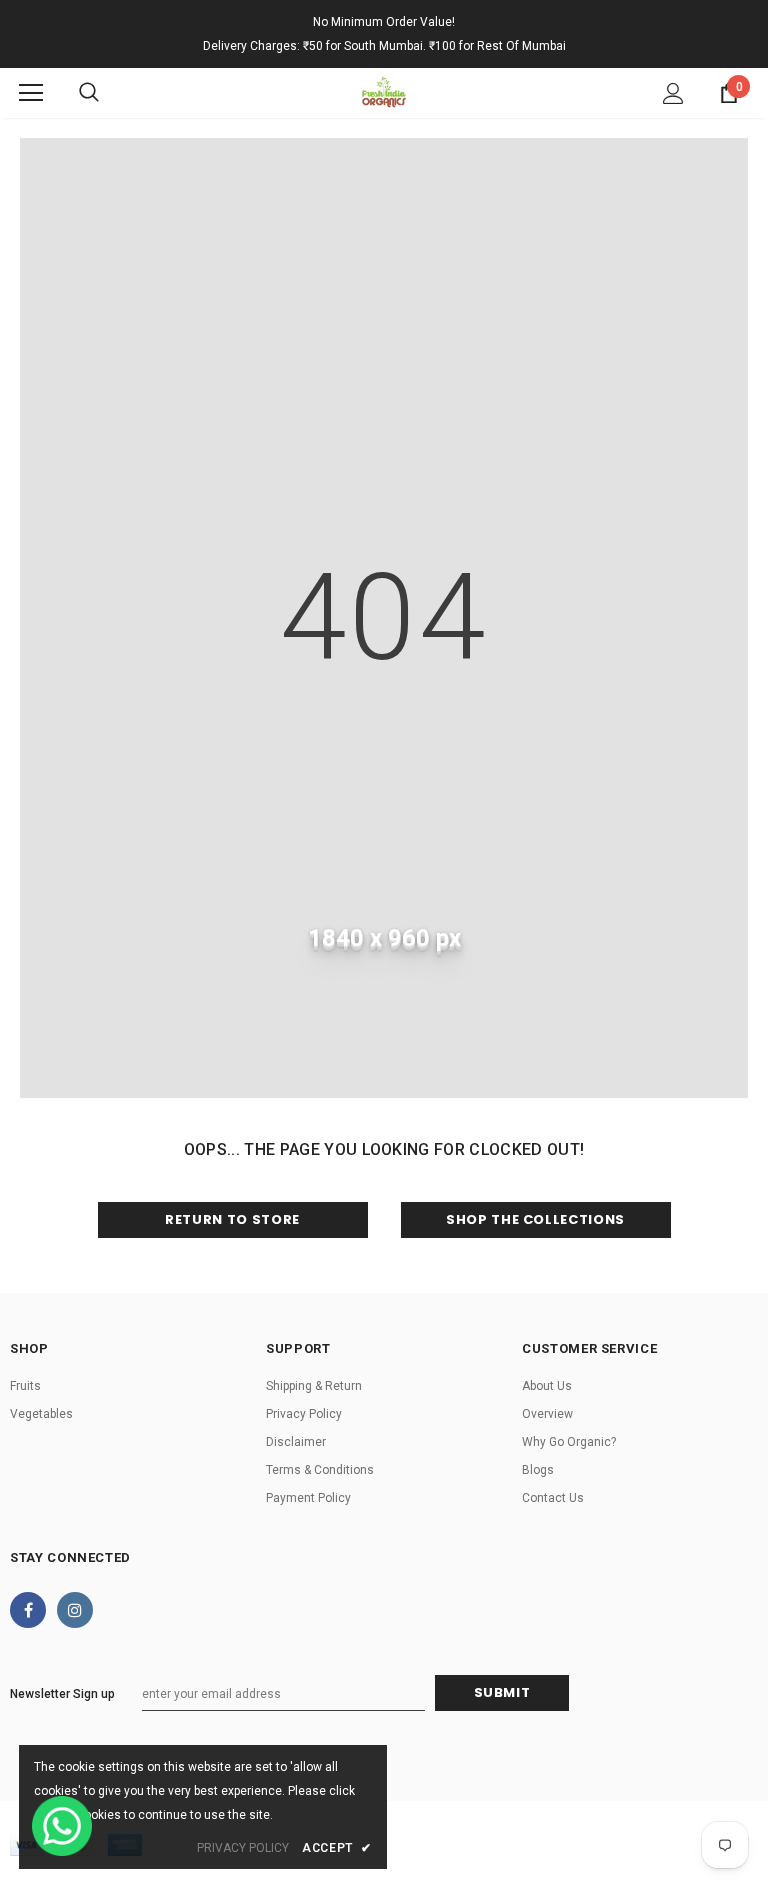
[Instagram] (75, 1610)
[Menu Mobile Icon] (31, 93)
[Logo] (384, 92)
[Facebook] (28, 1610)
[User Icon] (673, 93)
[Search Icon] (89, 93)
